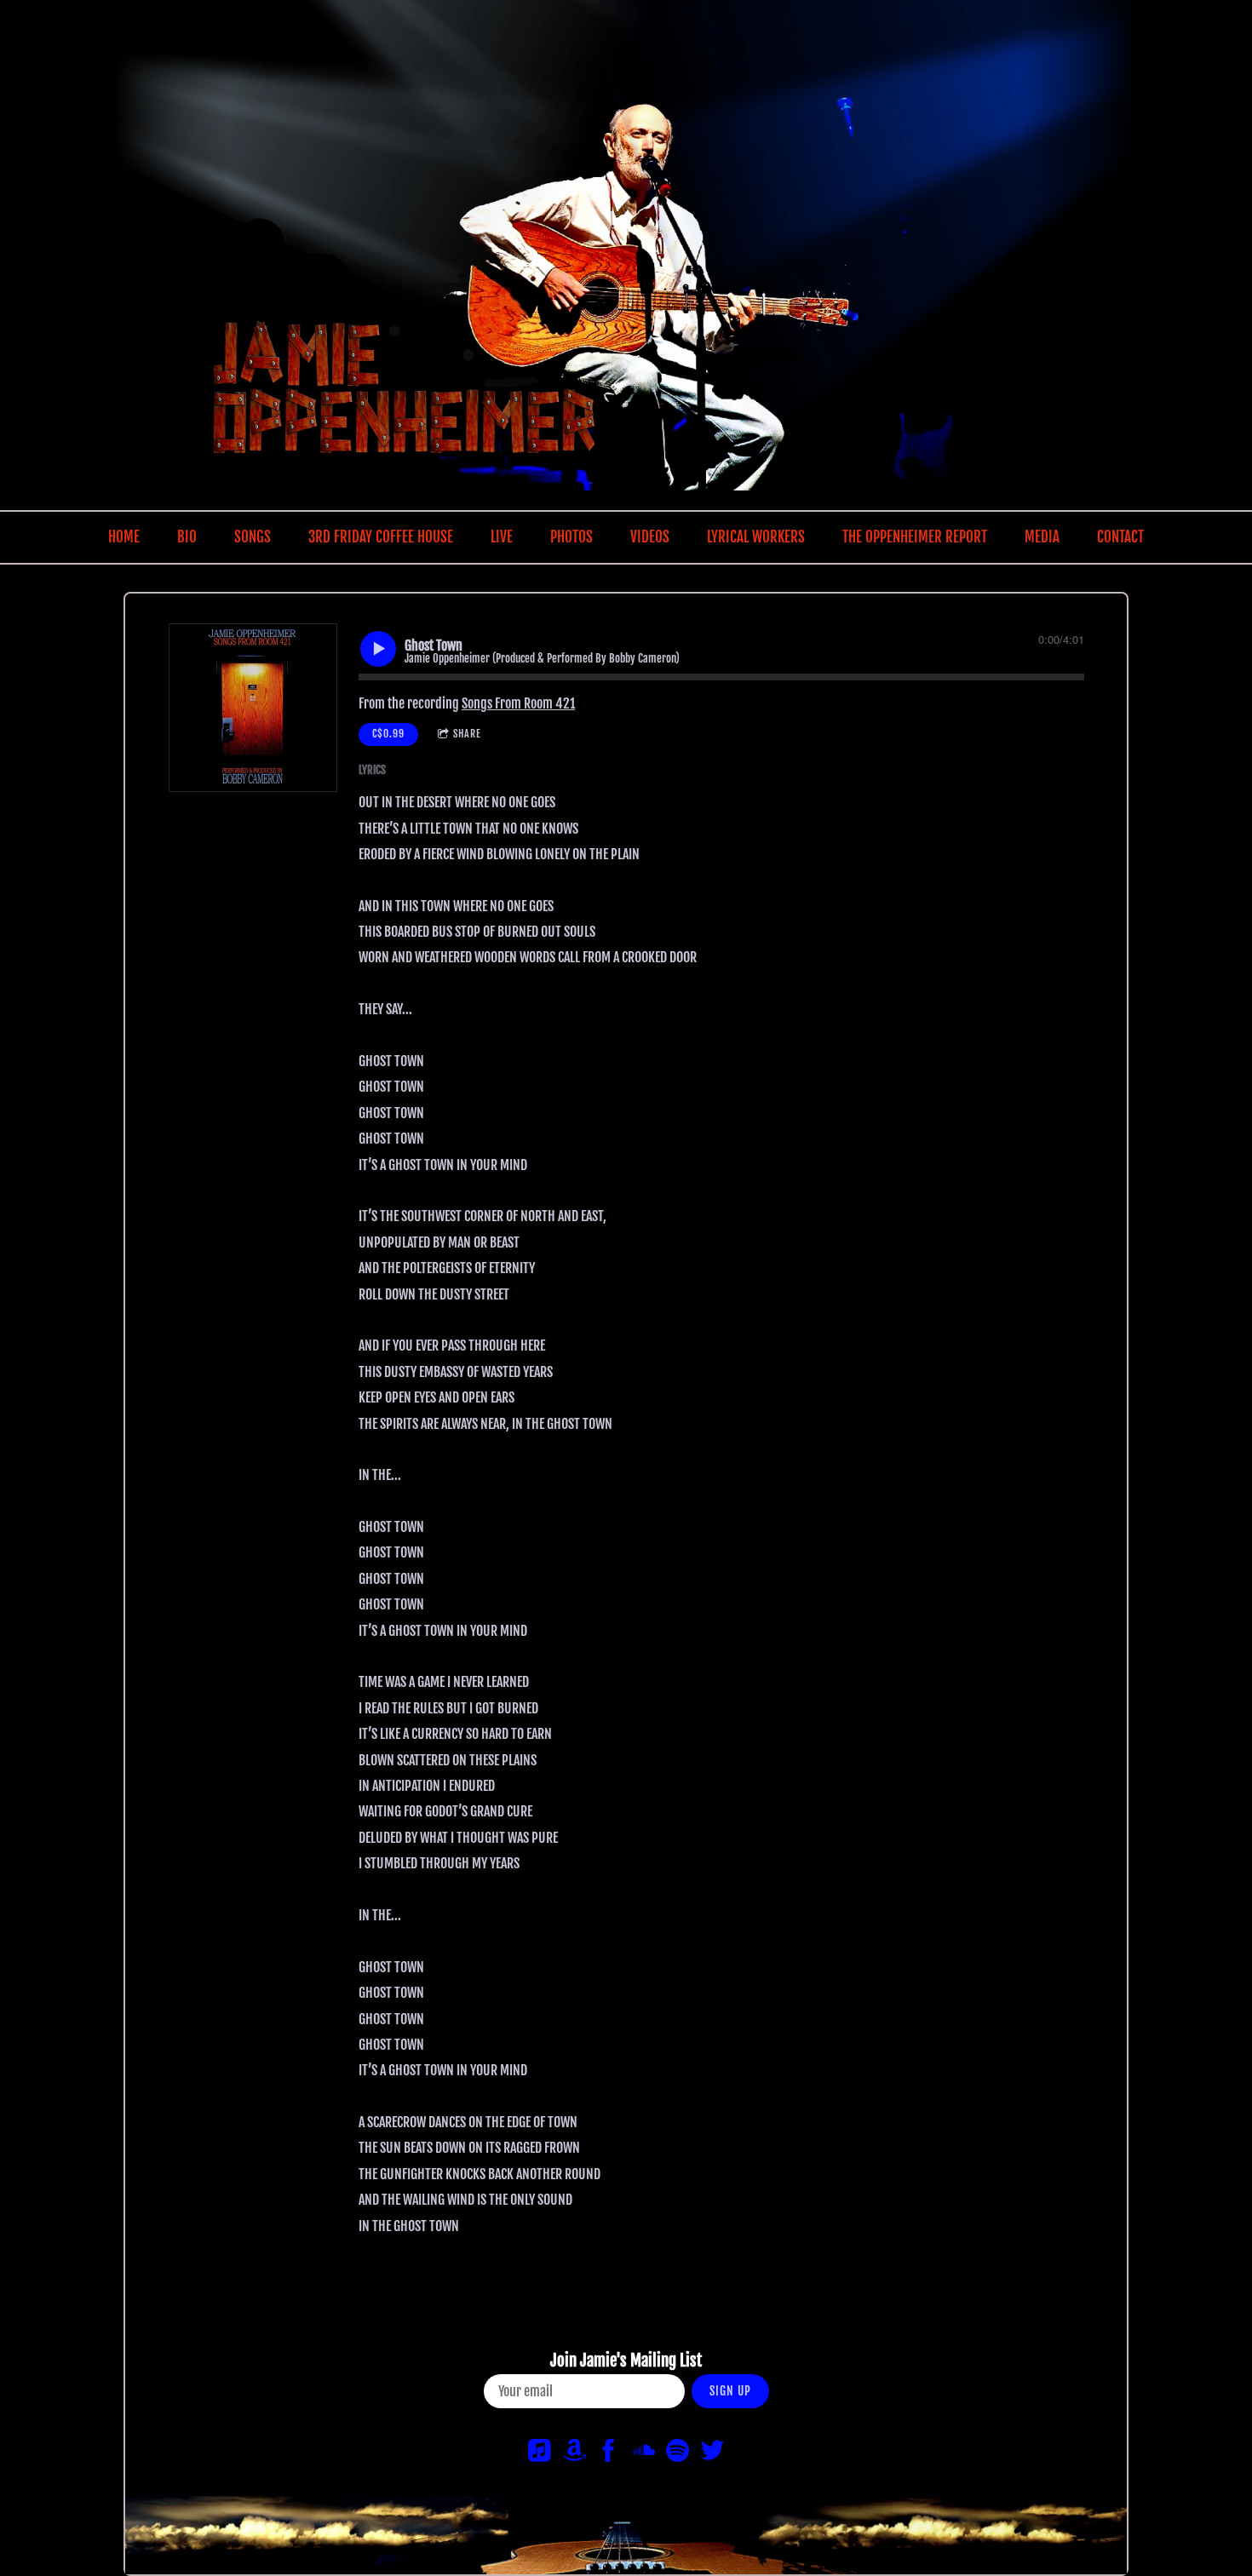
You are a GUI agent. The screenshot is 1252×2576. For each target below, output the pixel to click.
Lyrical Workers (756, 537)
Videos (650, 537)
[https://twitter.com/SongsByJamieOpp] (712, 2453)
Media (1042, 537)
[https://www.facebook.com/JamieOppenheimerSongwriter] (609, 2453)
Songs (253, 537)
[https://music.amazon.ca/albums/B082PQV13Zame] (574, 2453)
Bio (187, 537)
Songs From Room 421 (518, 703)
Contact (1120, 537)
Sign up (730, 2391)
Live (502, 537)
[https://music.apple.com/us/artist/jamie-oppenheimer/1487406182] (540, 2453)
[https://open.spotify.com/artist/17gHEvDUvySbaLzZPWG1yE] (678, 2453)
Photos (571, 537)
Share (467, 734)
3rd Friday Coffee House (381, 537)
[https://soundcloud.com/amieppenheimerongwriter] (643, 2453)
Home (124, 537)
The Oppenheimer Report (915, 537)
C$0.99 (388, 734)
